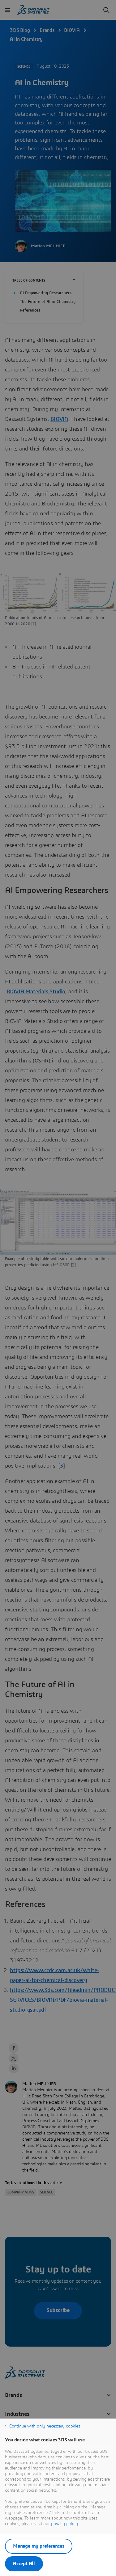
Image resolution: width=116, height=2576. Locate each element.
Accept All (24, 2564)
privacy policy (64, 2524)
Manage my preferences (39, 2546)
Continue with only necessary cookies (45, 2426)
